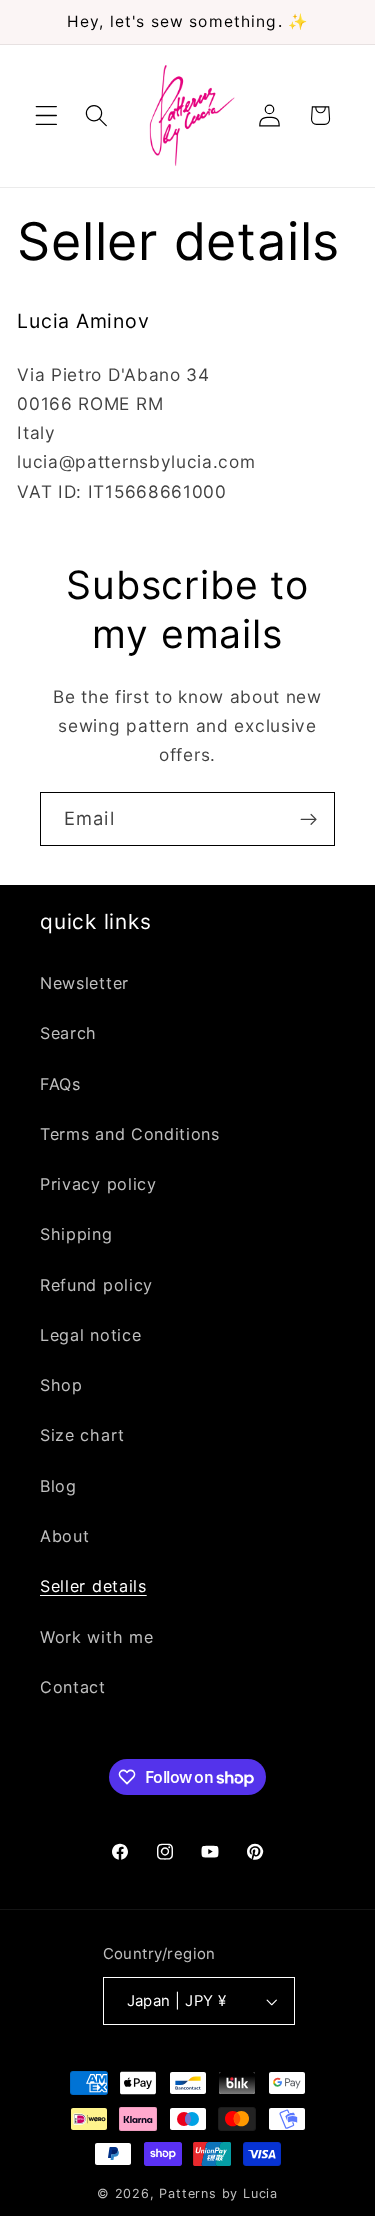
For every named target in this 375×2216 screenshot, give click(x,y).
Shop (61, 1385)
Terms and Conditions (130, 1134)
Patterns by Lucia (218, 2193)
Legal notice (90, 1335)
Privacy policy (98, 1184)
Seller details (93, 1586)
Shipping (76, 1234)
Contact (73, 1687)
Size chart (82, 1435)
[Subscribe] (308, 819)
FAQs (60, 1084)
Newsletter (84, 983)
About (64, 1536)
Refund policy (96, 1285)
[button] (46, 115)
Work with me (96, 1637)
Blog (58, 1486)
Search (68, 1033)
